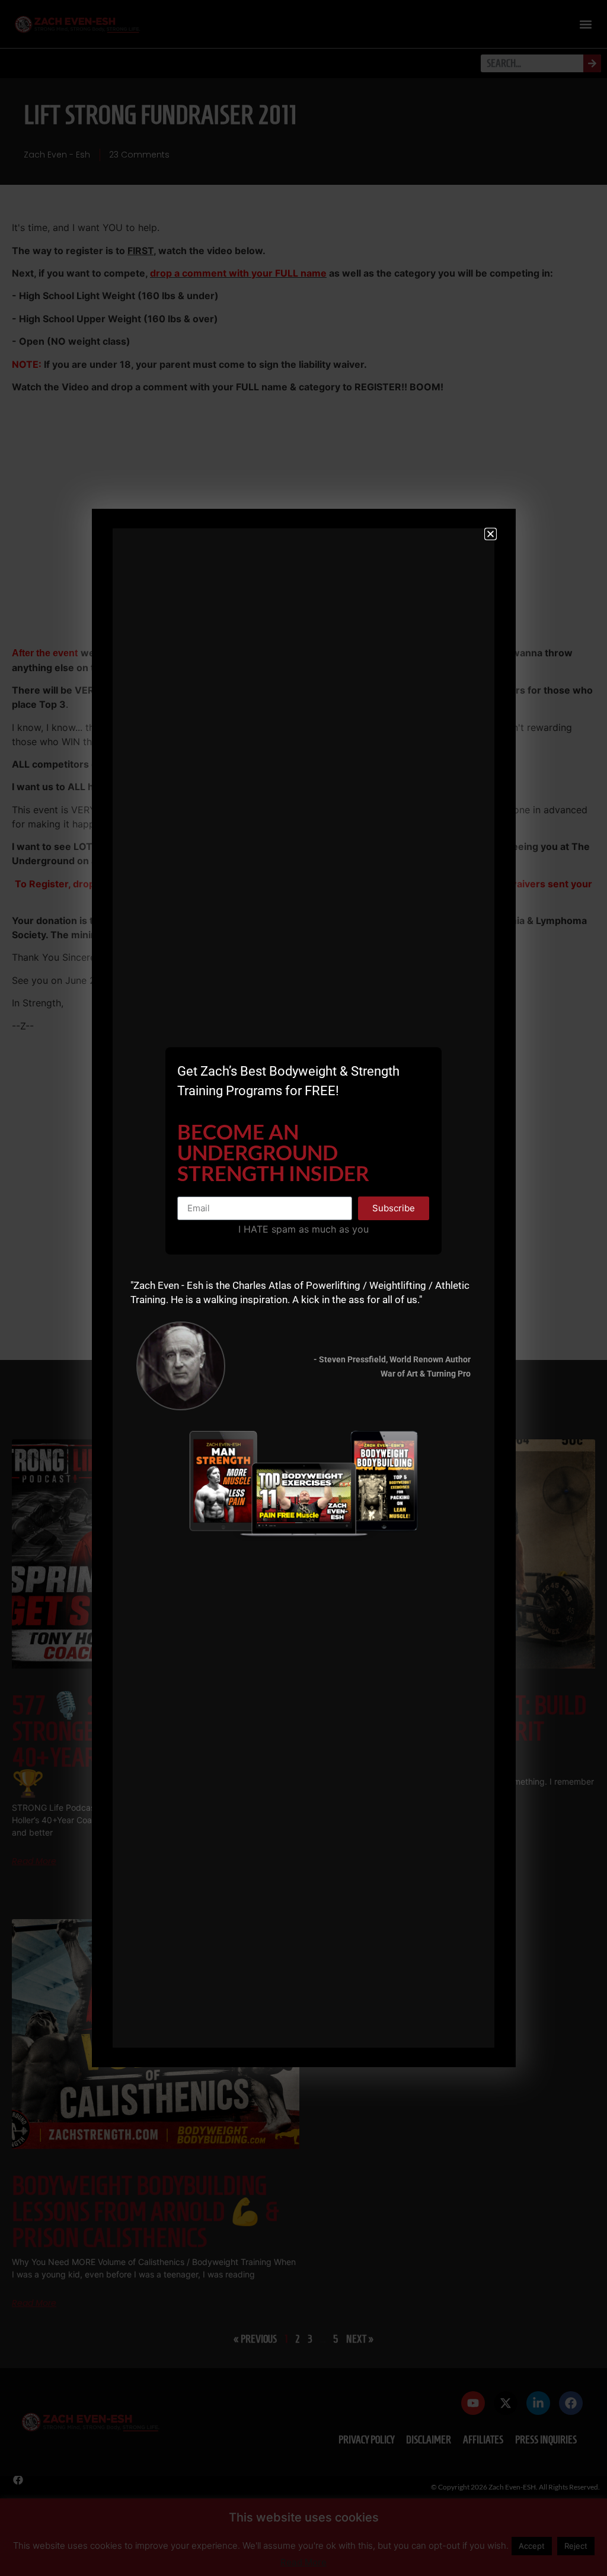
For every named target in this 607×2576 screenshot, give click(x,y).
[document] (303, 1288)
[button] (491, 534)
